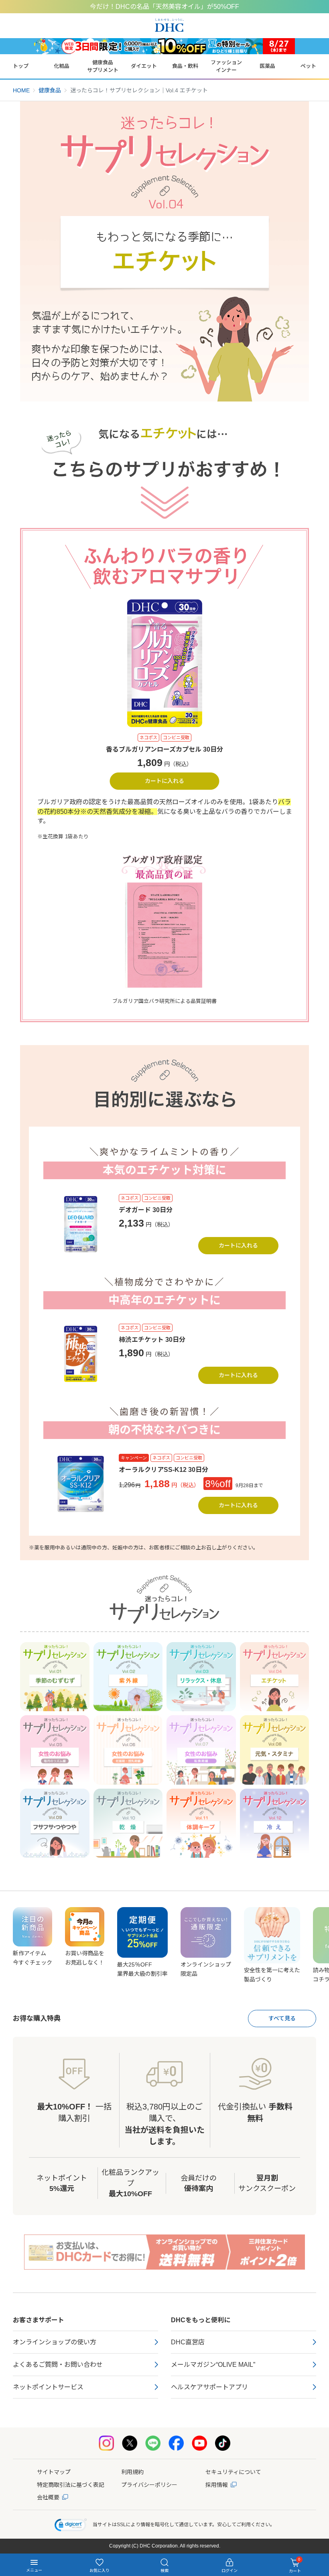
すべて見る (282, 2018)
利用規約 (132, 2472)
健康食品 (50, 90)
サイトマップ (54, 2472)
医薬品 (267, 66)
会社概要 (48, 2497)
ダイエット (144, 66)
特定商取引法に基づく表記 (71, 2485)
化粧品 (62, 66)
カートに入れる (164, 781)
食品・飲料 (185, 66)
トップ (21, 66)
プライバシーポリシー (149, 2485)
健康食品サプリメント (103, 66)
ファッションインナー (226, 66)
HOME (21, 90)
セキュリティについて (233, 2472)
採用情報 (217, 2485)
